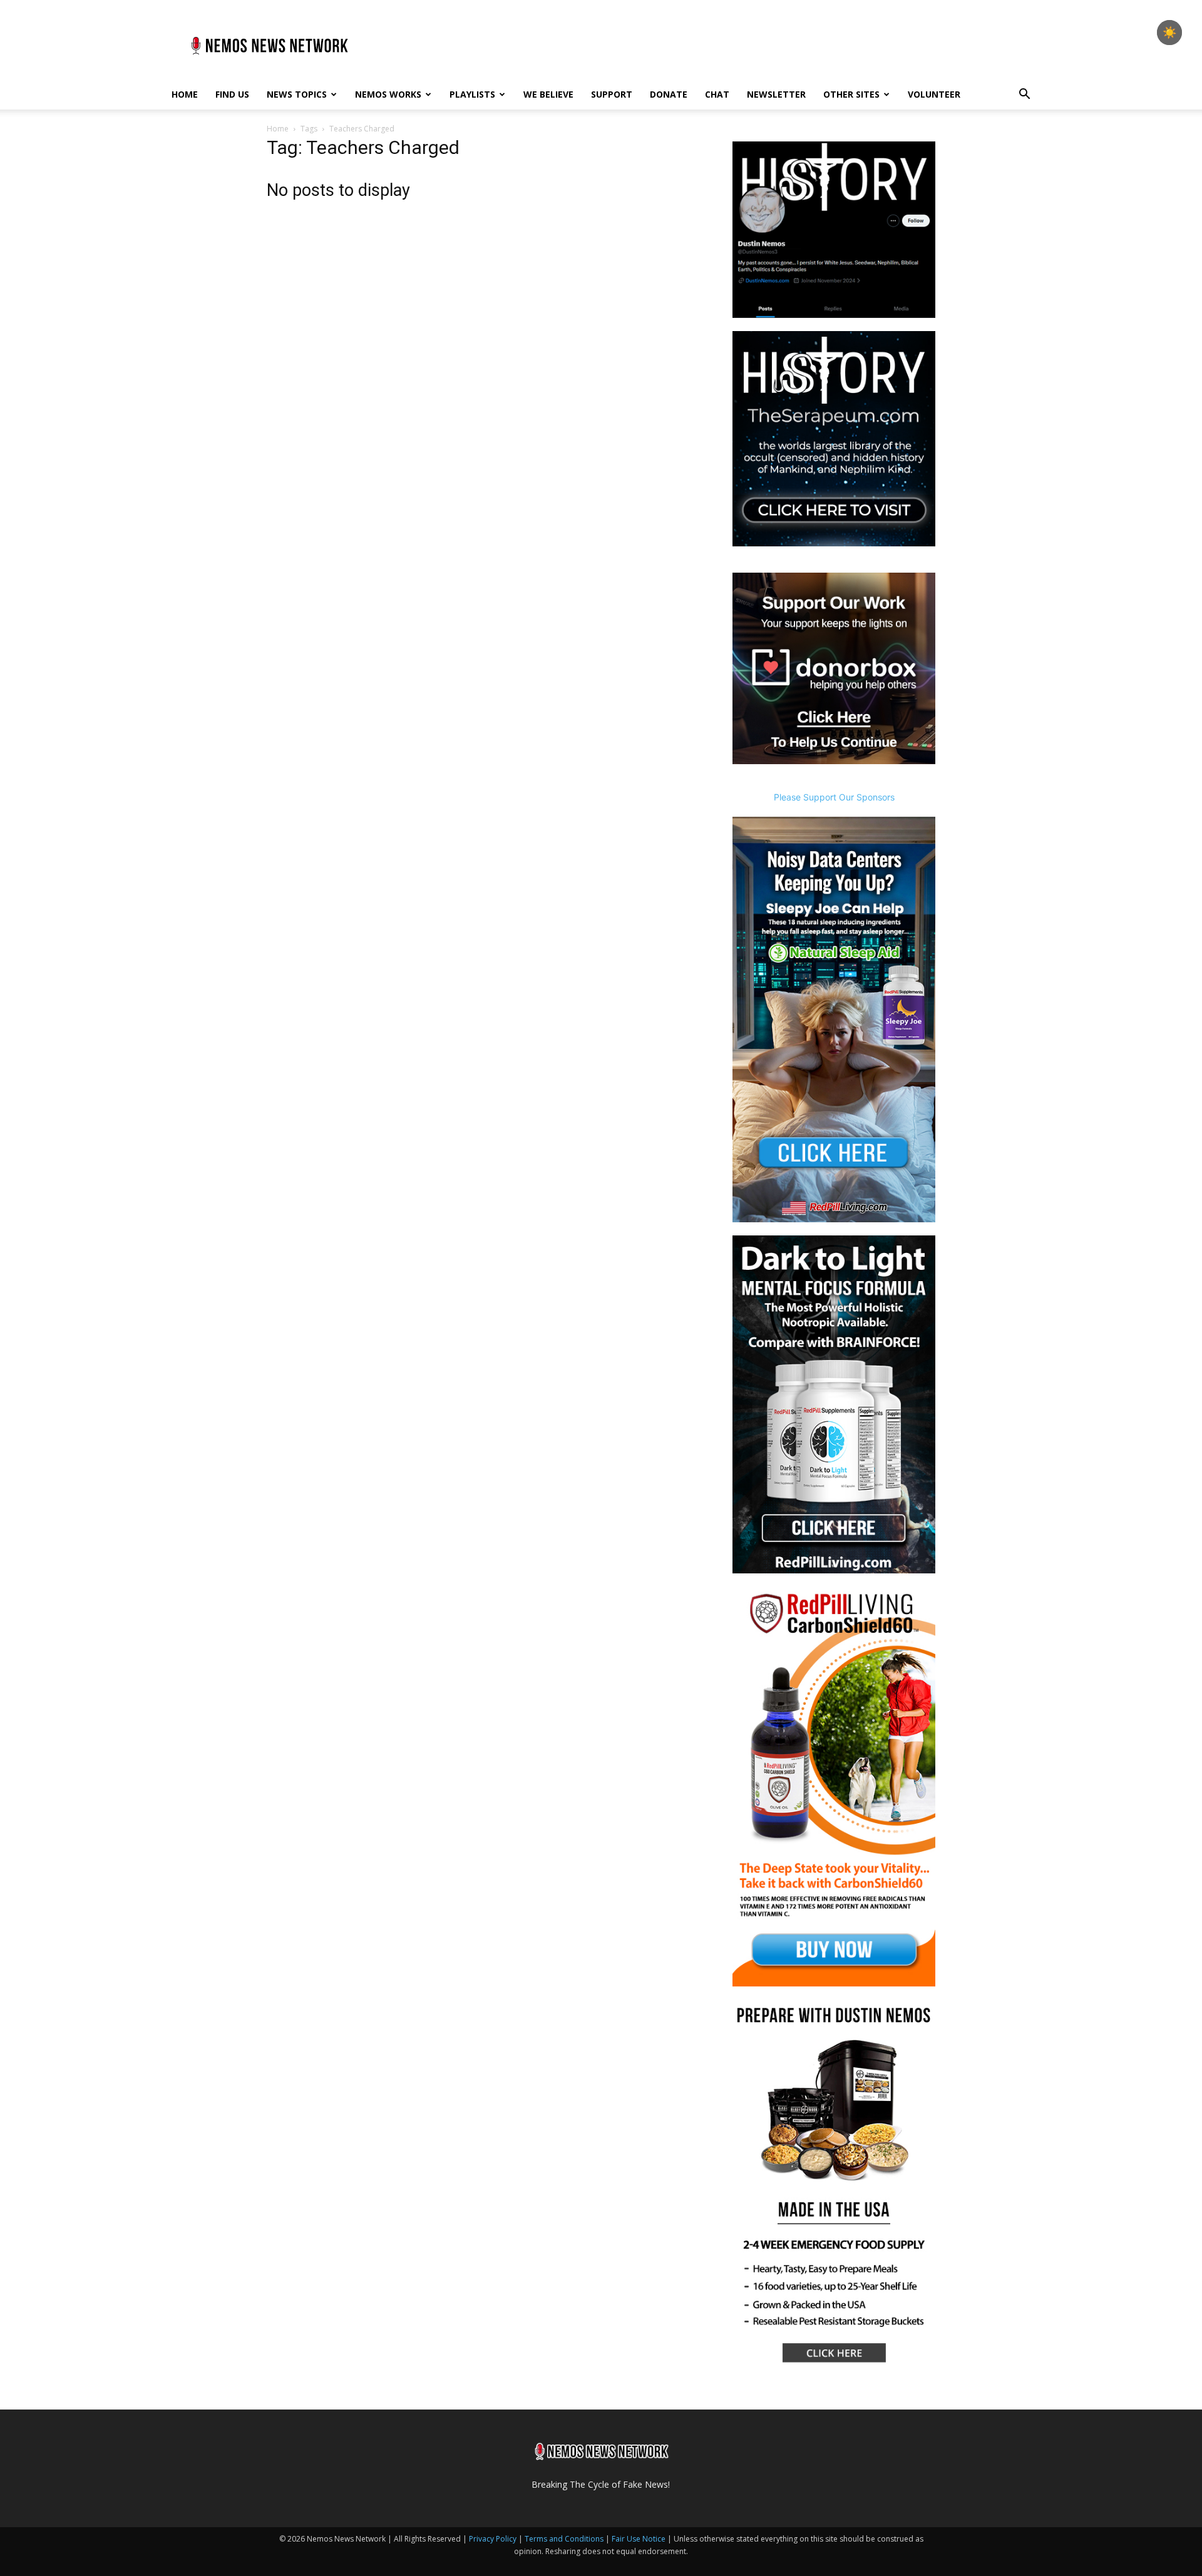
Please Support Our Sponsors (834, 797)
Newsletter (776, 94)
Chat (717, 94)
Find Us (232, 94)
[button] (1024, 95)
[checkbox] (1169, 33)
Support (612, 94)
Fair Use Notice (640, 2539)
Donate (669, 94)
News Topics (297, 94)
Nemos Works (388, 94)
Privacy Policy (493, 2539)
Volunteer (934, 94)
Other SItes (851, 94)
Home (185, 94)
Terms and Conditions (564, 2539)
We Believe (548, 94)
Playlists (472, 94)
